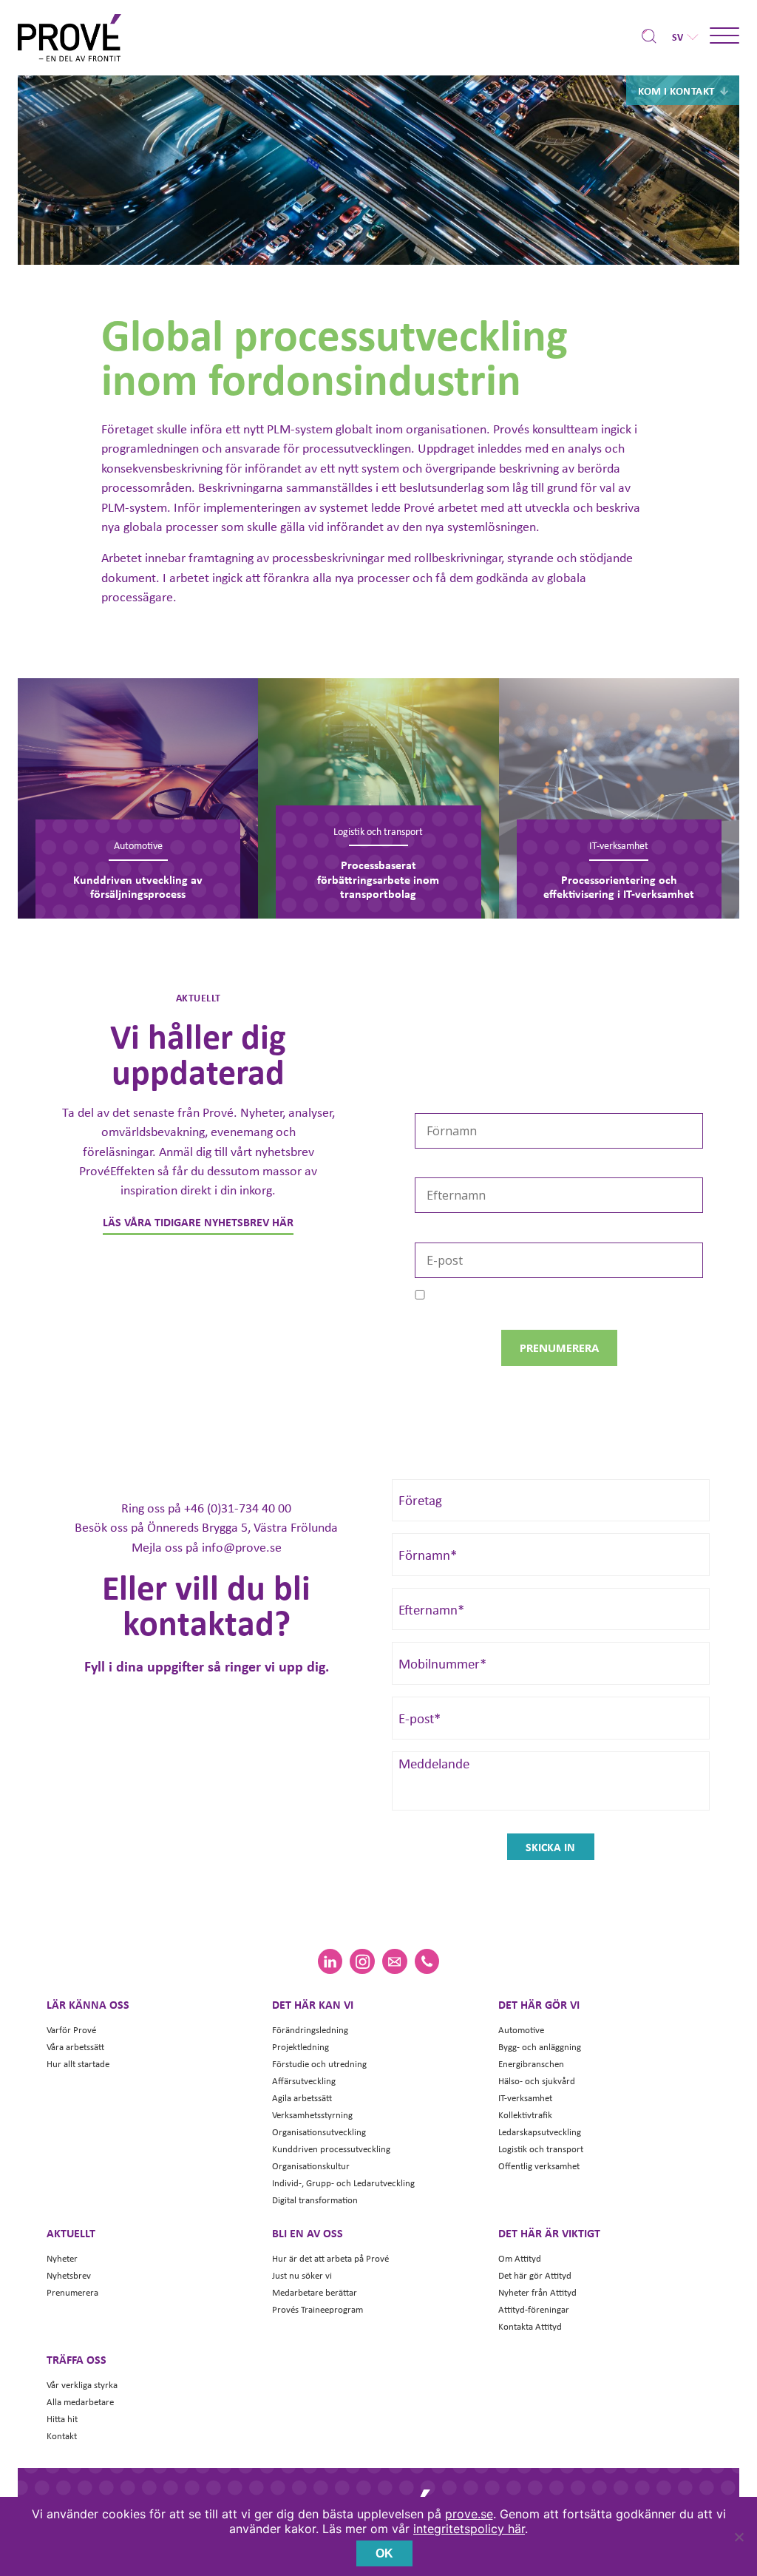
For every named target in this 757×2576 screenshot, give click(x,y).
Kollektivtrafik (525, 2115)
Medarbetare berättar (315, 2292)
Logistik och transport (541, 2149)
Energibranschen (531, 2064)
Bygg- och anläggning (540, 2047)
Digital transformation (315, 2200)
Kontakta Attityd (530, 2326)
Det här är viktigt (549, 2233)
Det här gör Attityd (535, 2275)
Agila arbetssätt (302, 2098)
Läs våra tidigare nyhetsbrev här (198, 1222)
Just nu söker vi (302, 2275)
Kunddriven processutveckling (331, 2149)
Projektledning (301, 2047)
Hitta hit (62, 2419)
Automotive (521, 2030)
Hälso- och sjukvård (537, 2081)
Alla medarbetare (80, 2402)
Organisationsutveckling (319, 2132)
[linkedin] (330, 1961)
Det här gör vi (539, 2004)
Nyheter (62, 2258)
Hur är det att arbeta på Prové (330, 2258)
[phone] (427, 1961)
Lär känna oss (88, 2004)
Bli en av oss (308, 2233)
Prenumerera (72, 2292)
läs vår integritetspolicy (587, 1308)
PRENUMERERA (559, 1348)
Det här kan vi (313, 2004)
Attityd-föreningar (534, 2309)
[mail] (394, 1961)
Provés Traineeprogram (318, 2309)
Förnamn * (442, 1103)
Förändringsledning (310, 2030)
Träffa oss (77, 2359)
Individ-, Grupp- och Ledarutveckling (343, 2183)
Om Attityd (520, 2258)
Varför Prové (71, 2030)
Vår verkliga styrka (82, 2385)
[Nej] (739, 2537)
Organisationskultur (311, 2166)
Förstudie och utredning (319, 2064)
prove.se (469, 2514)
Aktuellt (71, 2233)
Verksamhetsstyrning (312, 2115)
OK (384, 2553)
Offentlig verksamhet (539, 2166)
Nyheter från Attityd (537, 2292)
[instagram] (362, 1961)
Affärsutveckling (304, 2081)
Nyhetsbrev (69, 2275)
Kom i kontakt (676, 90)
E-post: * (438, 1232)
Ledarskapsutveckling (540, 2132)
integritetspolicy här (469, 2529)
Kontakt (62, 2436)
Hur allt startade (78, 2064)
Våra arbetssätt (75, 2047)
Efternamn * (448, 1168)
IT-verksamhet (525, 2098)
